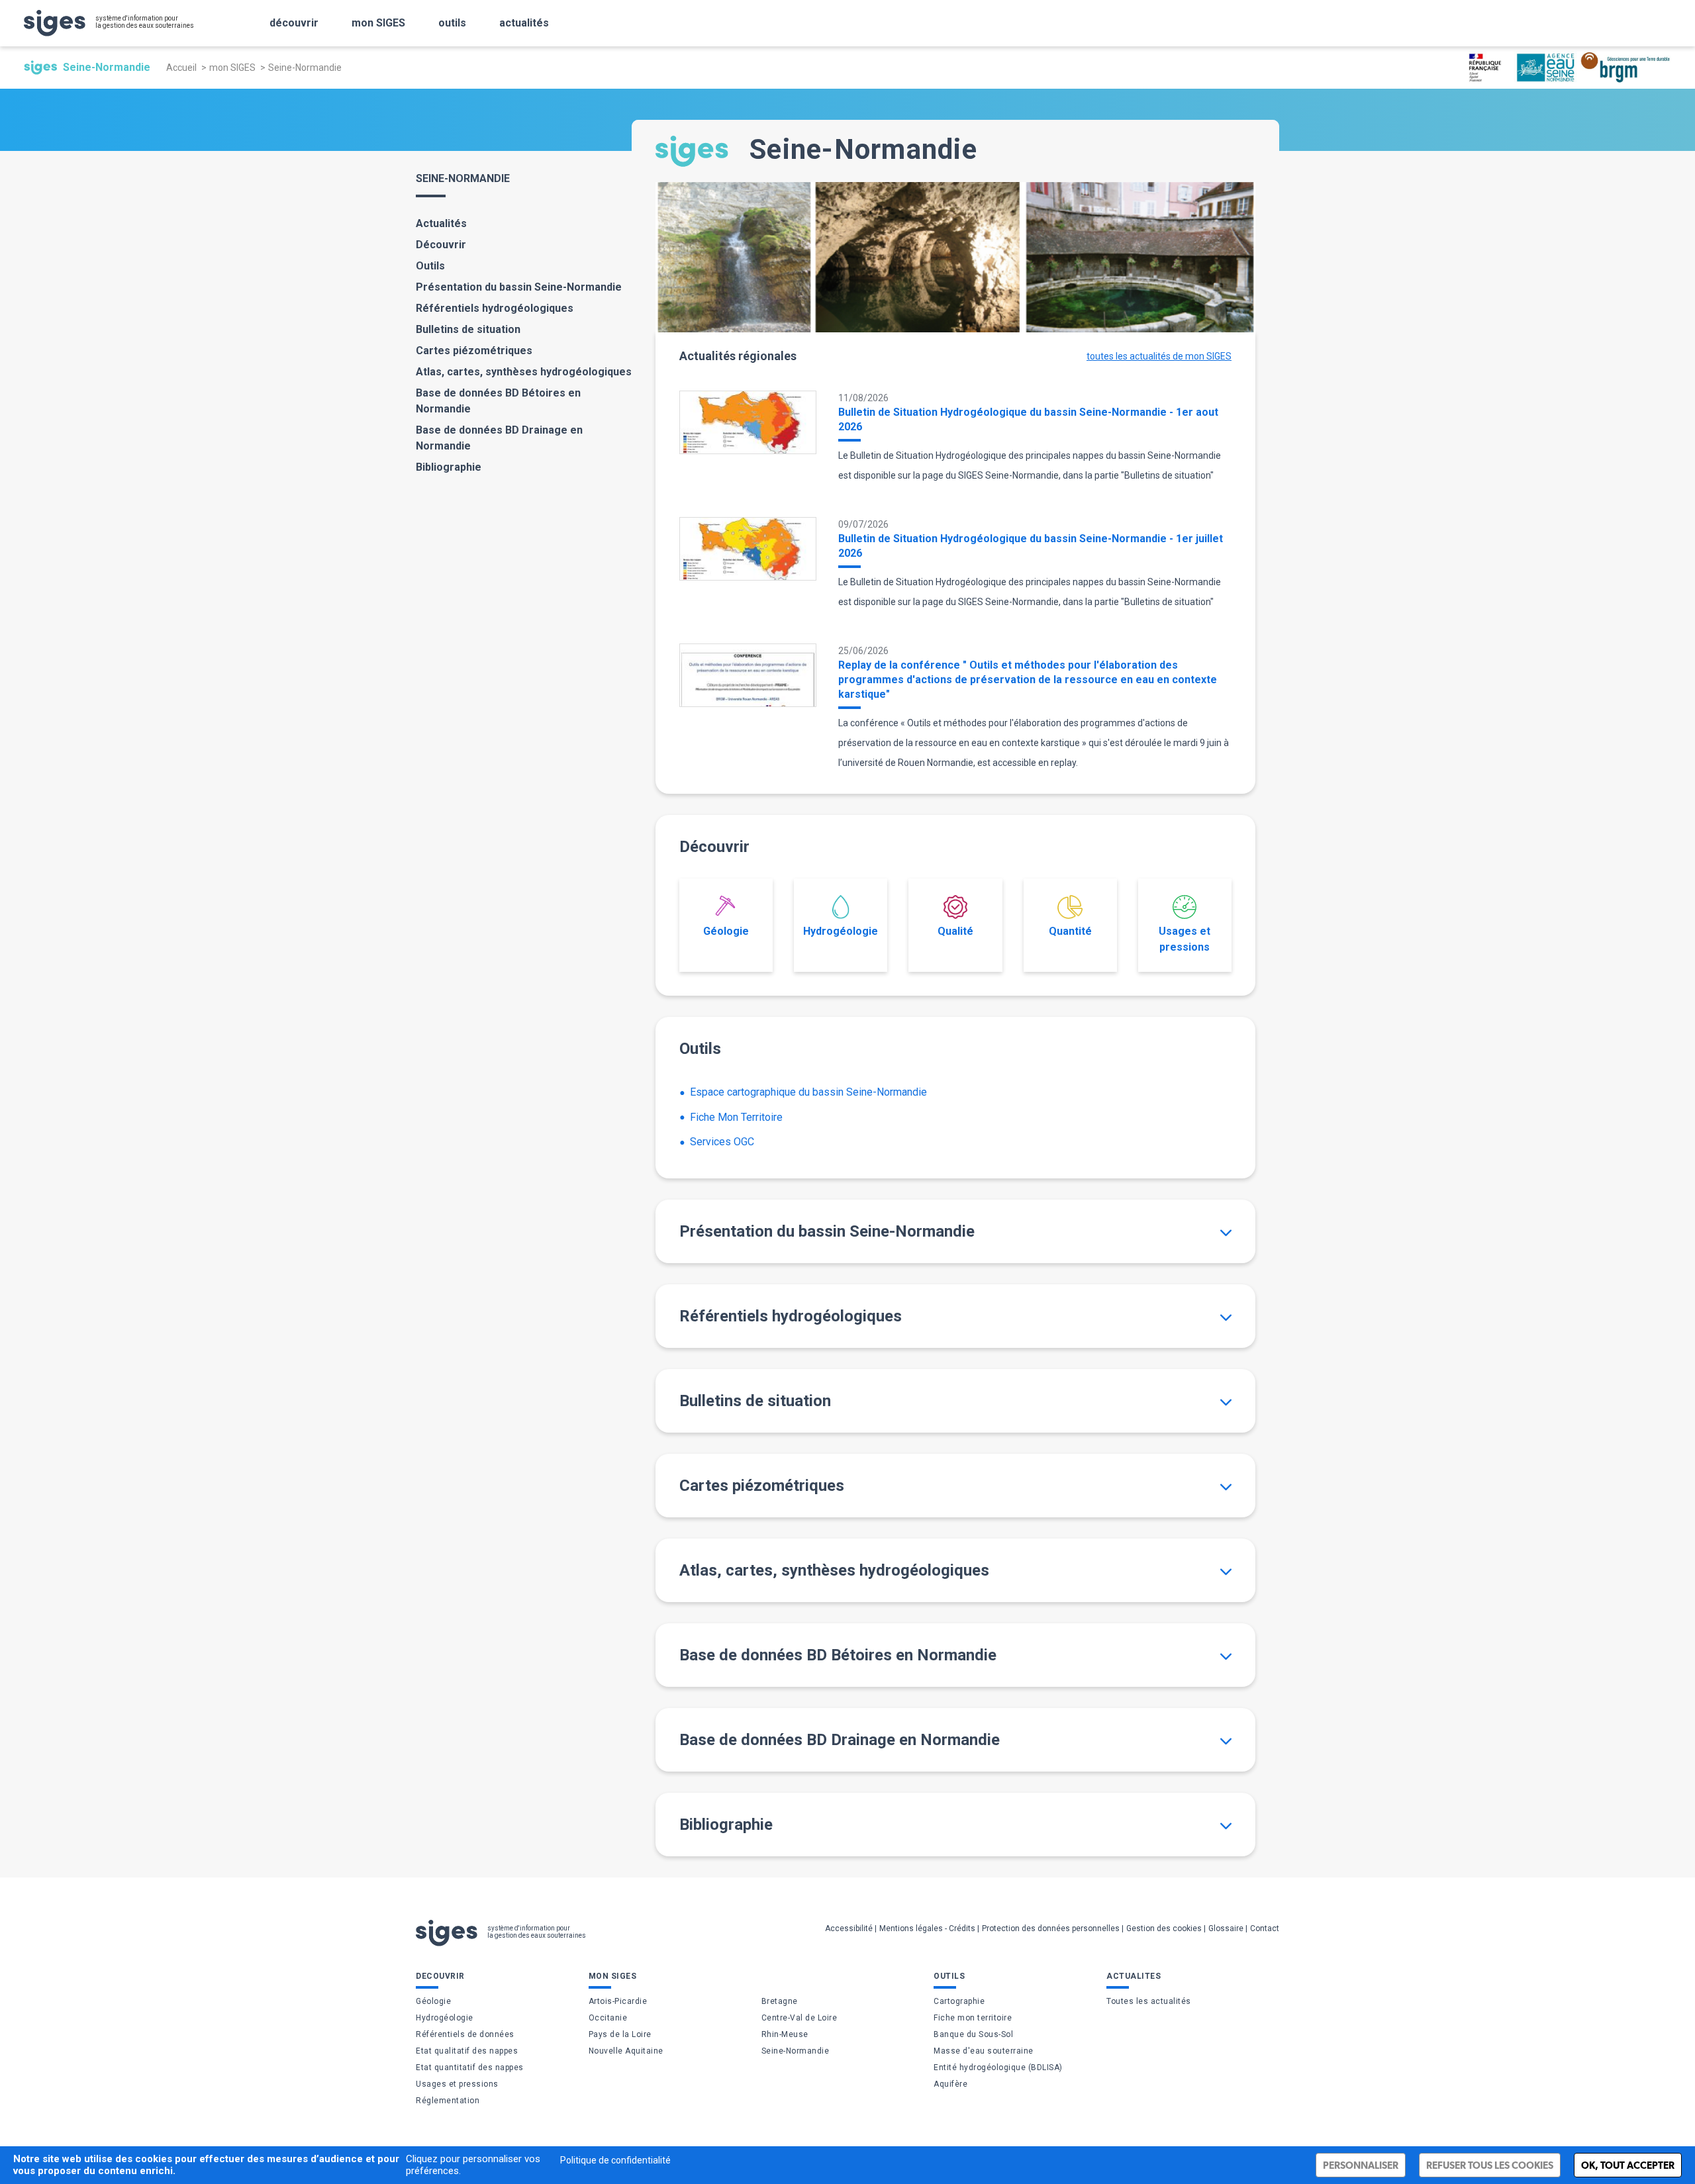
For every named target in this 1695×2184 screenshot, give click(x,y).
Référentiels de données (465, 2034)
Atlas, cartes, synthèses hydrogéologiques (524, 372)
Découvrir (441, 245)
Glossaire (1226, 1928)
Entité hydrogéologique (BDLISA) (998, 2067)
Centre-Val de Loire (799, 2018)
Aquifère (950, 2084)
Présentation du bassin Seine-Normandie (519, 287)
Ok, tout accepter (1628, 2165)
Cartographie (959, 2001)
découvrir (294, 23)
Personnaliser (1361, 2165)
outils (452, 23)
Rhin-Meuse (785, 2034)
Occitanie (608, 2018)
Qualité (955, 931)
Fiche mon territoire (973, 2018)
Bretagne (780, 2001)
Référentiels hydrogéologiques (495, 308)
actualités (524, 23)
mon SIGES (378, 23)
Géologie (726, 931)
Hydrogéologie (841, 931)
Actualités (441, 223)
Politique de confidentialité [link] (615, 2160)
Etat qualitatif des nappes (467, 2051)
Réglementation (448, 2101)
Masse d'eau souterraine (984, 2051)
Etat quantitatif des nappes (470, 2067)
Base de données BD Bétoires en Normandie (498, 401)
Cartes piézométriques (474, 351)
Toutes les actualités (1149, 2001)
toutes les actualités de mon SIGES (1159, 356)
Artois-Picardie (618, 2001)
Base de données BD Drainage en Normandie (499, 438)
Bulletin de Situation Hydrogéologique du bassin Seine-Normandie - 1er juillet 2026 (1031, 546)
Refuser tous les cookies (1490, 2165)
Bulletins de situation (468, 329)
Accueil (181, 68)
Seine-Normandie (796, 2051)
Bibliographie (449, 467)
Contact (1265, 1928)
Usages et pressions (1185, 939)
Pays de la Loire (620, 2034)
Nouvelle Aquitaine (626, 2051)
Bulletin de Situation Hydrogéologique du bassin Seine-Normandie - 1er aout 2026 (1028, 419)
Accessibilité (849, 1928)
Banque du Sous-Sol (973, 2034)
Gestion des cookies (1164, 1928)
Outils (430, 266)
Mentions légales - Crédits (927, 1928)
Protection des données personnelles (1051, 1928)
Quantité (1070, 931)
